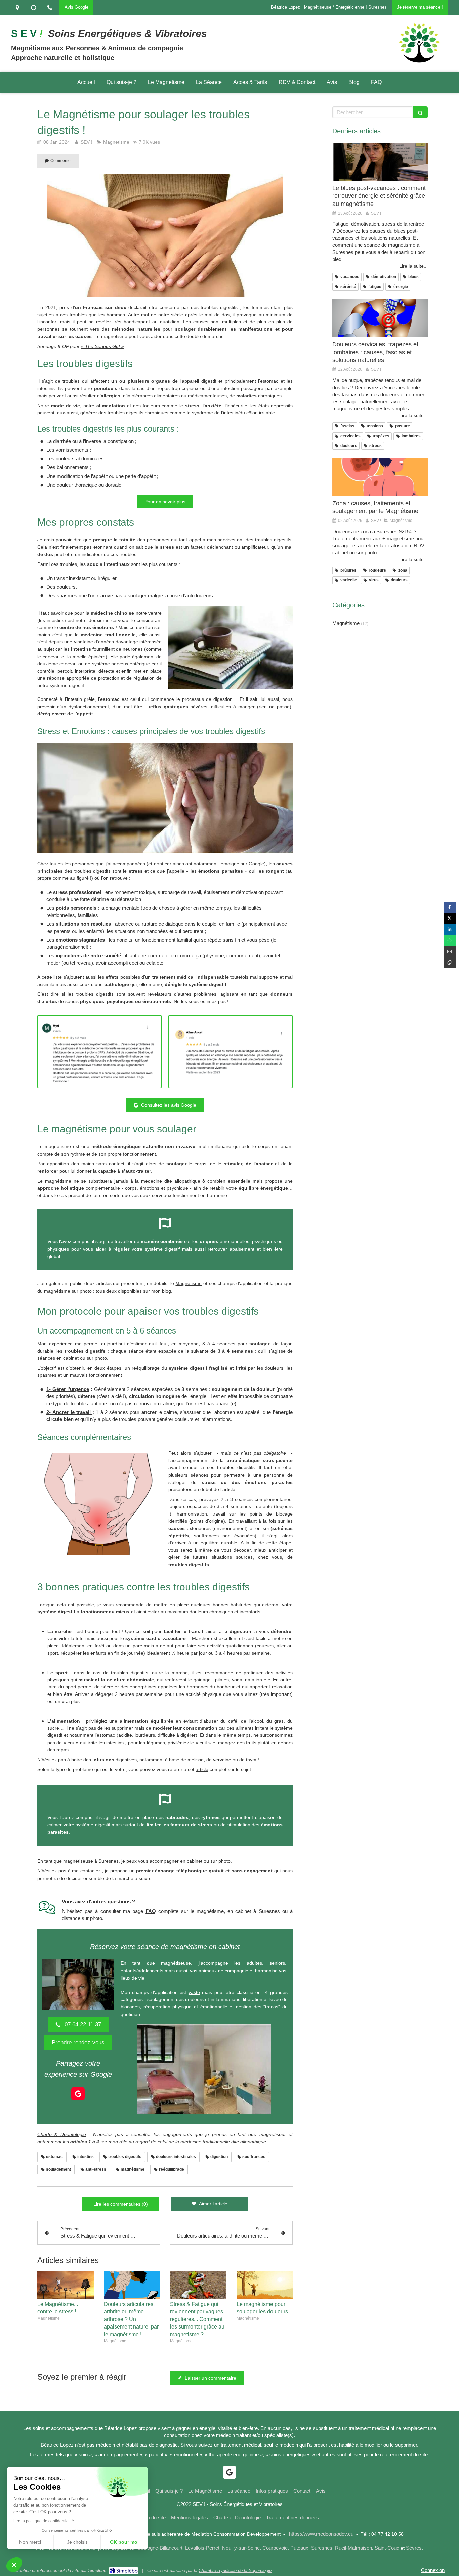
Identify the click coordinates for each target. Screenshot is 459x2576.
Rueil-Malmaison (353, 2548)
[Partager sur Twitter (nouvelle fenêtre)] (450, 918)
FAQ (151, 1911)
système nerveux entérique (121, 664)
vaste (194, 1992)
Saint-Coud (387, 2548)
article (202, 1769)
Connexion (433, 2570)
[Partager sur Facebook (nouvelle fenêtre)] (450, 907)
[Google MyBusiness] (78, 2094)
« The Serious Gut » (102, 346)
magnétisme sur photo (68, 1291)
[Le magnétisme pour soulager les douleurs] (265, 2285)
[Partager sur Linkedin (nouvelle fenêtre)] (450, 929)
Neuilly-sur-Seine (241, 2548)
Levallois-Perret (202, 2548)
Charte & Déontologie (62, 2134)
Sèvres (414, 2548)
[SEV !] (419, 63)
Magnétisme (189, 1283)
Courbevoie (275, 2548)
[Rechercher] (420, 112)
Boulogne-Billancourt (160, 2548)
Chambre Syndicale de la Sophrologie (235, 2570)
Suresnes (322, 2548)
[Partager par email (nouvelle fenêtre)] (450, 952)
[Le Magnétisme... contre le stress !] (66, 2285)
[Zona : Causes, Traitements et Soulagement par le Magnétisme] (380, 477)
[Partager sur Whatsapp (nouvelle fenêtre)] (450, 940)
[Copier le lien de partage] (450, 963)
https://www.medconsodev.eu (321, 2534)
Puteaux (299, 2548)
